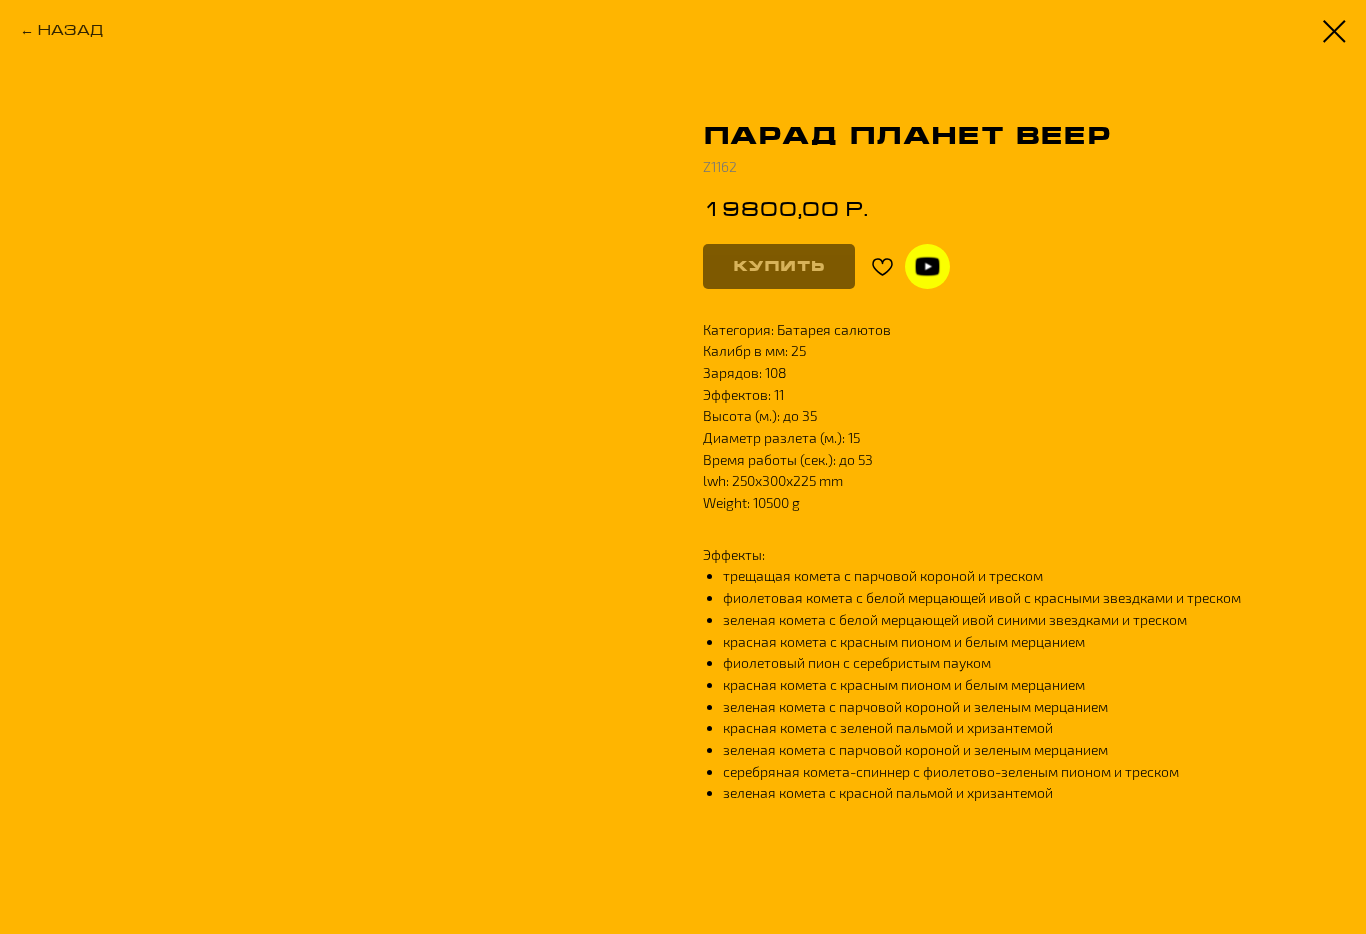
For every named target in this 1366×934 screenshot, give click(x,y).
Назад (71, 30)
